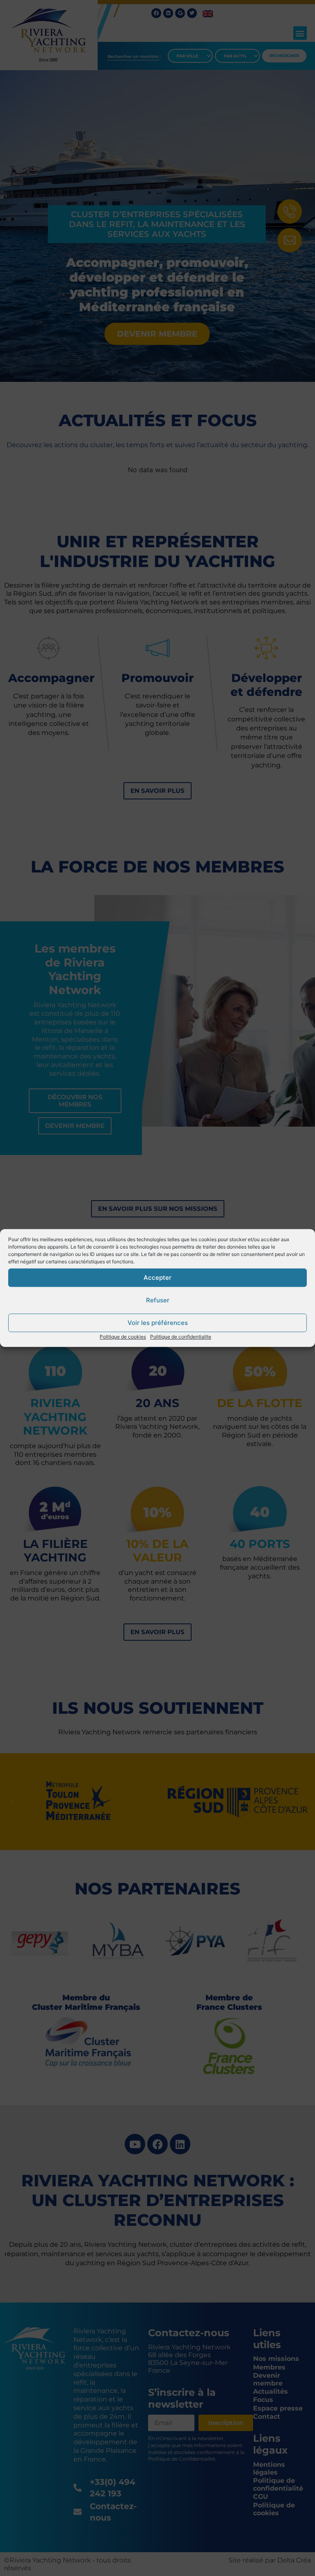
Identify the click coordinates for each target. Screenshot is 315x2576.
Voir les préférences (158, 1323)
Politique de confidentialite (181, 1337)
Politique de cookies (123, 1337)
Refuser (158, 1300)
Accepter (157, 1278)
